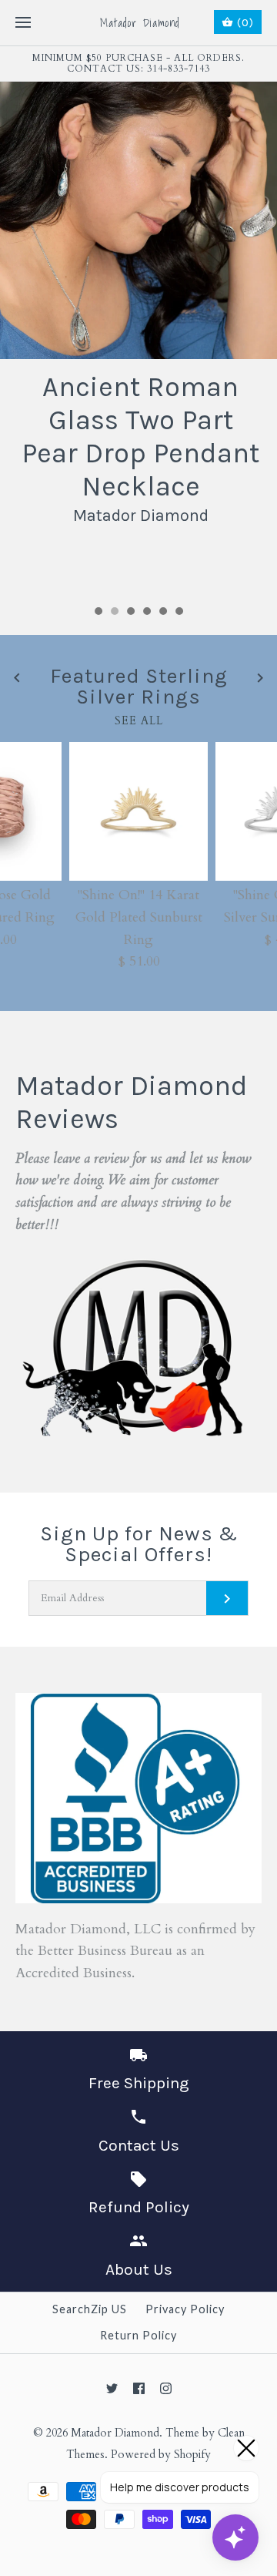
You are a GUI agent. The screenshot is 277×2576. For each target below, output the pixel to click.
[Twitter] (112, 2388)
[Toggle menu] (23, 23)
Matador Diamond (115, 2433)
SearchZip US (90, 2309)
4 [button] (146, 613)
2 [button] (114, 613)
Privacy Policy (185, 2309)
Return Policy (138, 2335)
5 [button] (162, 613)
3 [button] (130, 613)
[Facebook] (139, 2388)
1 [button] (98, 613)
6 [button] (179, 613)
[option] (138, 306)
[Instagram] (166, 2388)
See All (139, 721)
